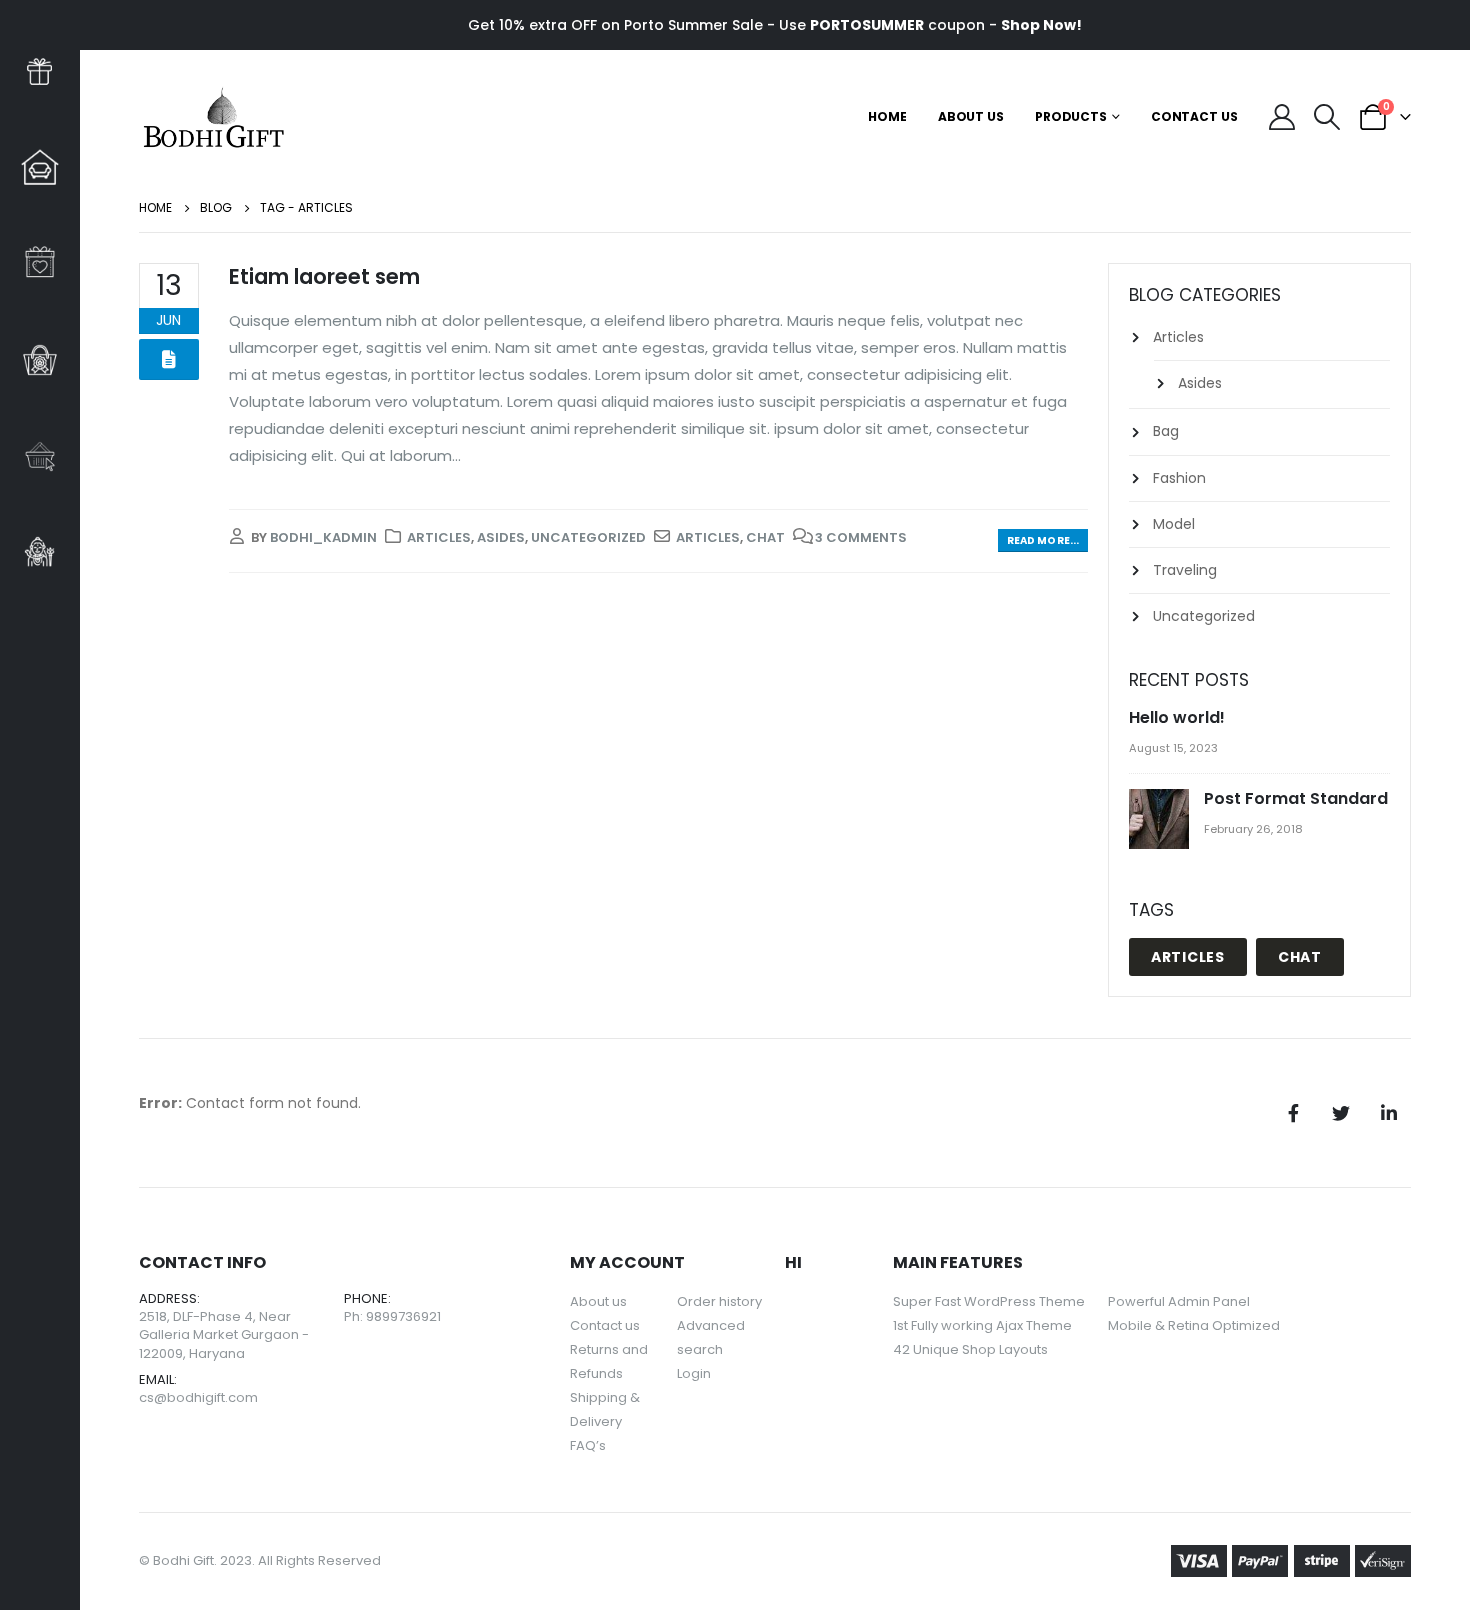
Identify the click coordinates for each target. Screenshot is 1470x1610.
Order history (719, 1301)
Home (887, 116)
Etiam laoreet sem (324, 276)
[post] (1161, 820)
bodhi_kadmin (323, 537)
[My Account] (1282, 117)
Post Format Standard (1296, 798)
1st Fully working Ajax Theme (982, 1325)
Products (1071, 116)
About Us (971, 116)
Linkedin (1389, 1113)
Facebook (1293, 1113)
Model (1174, 524)
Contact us (605, 1325)
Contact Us (1194, 116)
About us (598, 1301)
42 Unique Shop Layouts (970, 1349)
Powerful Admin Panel (1179, 1301)
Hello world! (1177, 717)
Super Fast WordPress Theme (989, 1301)
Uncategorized (588, 537)
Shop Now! (1041, 25)
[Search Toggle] (1327, 117)
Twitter (1341, 1113)
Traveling (1185, 570)
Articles (439, 537)
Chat (765, 537)
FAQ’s (588, 1445)
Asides (501, 537)
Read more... (1043, 540)
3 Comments (861, 537)
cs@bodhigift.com (198, 1397)
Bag (1166, 431)
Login (694, 1373)
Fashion (1179, 478)
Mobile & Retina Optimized (1194, 1325)
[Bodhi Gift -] (214, 117)
